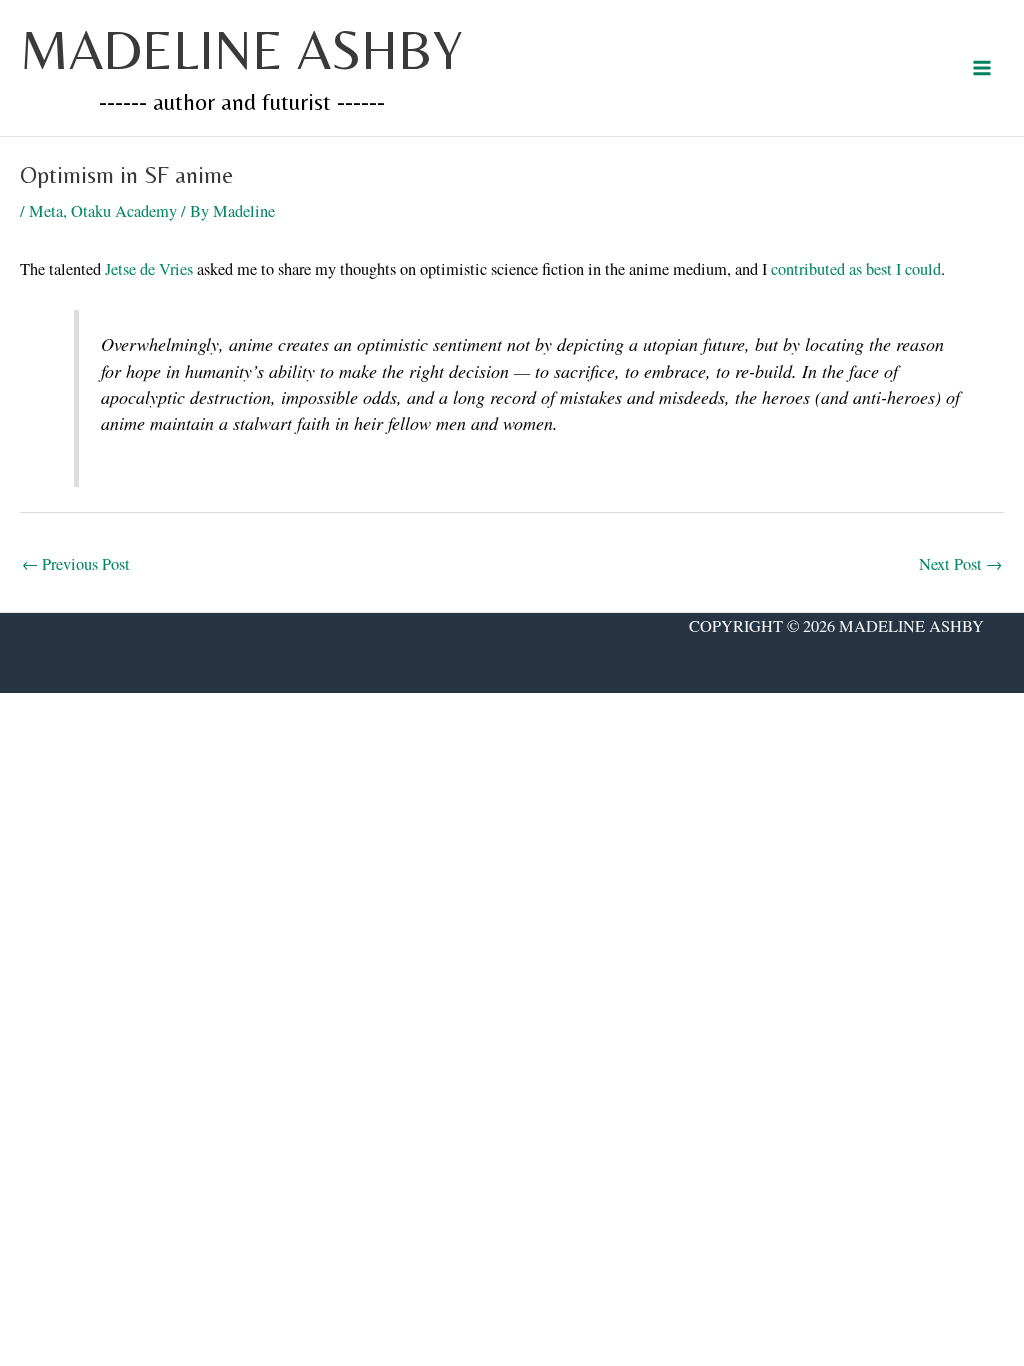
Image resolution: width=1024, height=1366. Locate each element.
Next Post (960, 564)
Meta (46, 211)
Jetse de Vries (149, 269)
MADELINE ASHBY (241, 49)
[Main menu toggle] (981, 68)
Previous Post (76, 564)
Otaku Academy (124, 211)
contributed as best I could (856, 269)
